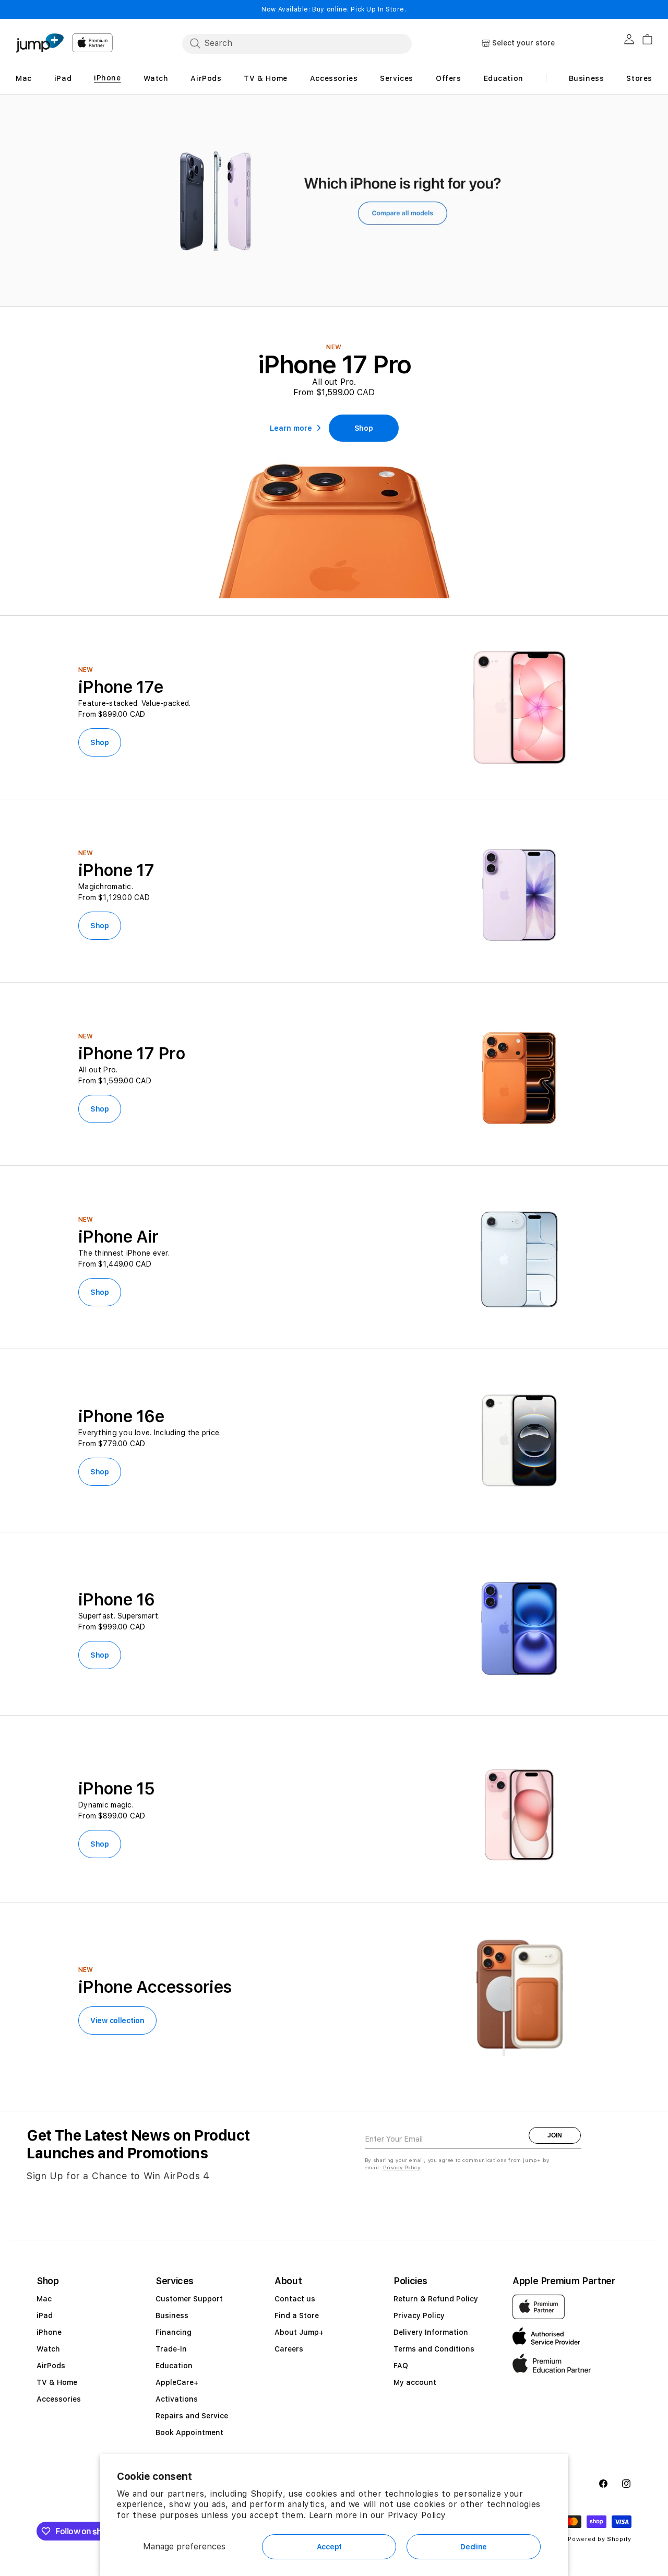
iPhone (49, 2332)
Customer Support (189, 2299)
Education (174, 2366)
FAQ (401, 2366)
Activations (177, 2399)
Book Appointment (189, 2432)
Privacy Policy (417, 2515)
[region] (334, 201)
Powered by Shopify (600, 2539)
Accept (329, 2547)
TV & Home (57, 2382)
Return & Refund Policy (436, 2299)
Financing (174, 2332)
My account (415, 2382)
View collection (117, 2020)
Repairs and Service (192, 2416)
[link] (364, 428)
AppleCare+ (177, 2382)
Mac (44, 2299)
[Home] (40, 43)
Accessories (59, 2399)
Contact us (295, 2299)
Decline (474, 2547)
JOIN (555, 2135)
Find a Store (297, 2315)
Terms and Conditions (434, 2349)
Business (172, 2315)
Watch (48, 2349)
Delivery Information (431, 2332)
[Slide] (334, 201)
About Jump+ (299, 2332)
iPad (45, 2315)
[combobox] (297, 43)
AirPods (51, 2366)
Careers (289, 2349)
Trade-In (171, 2349)
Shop (100, 742)
